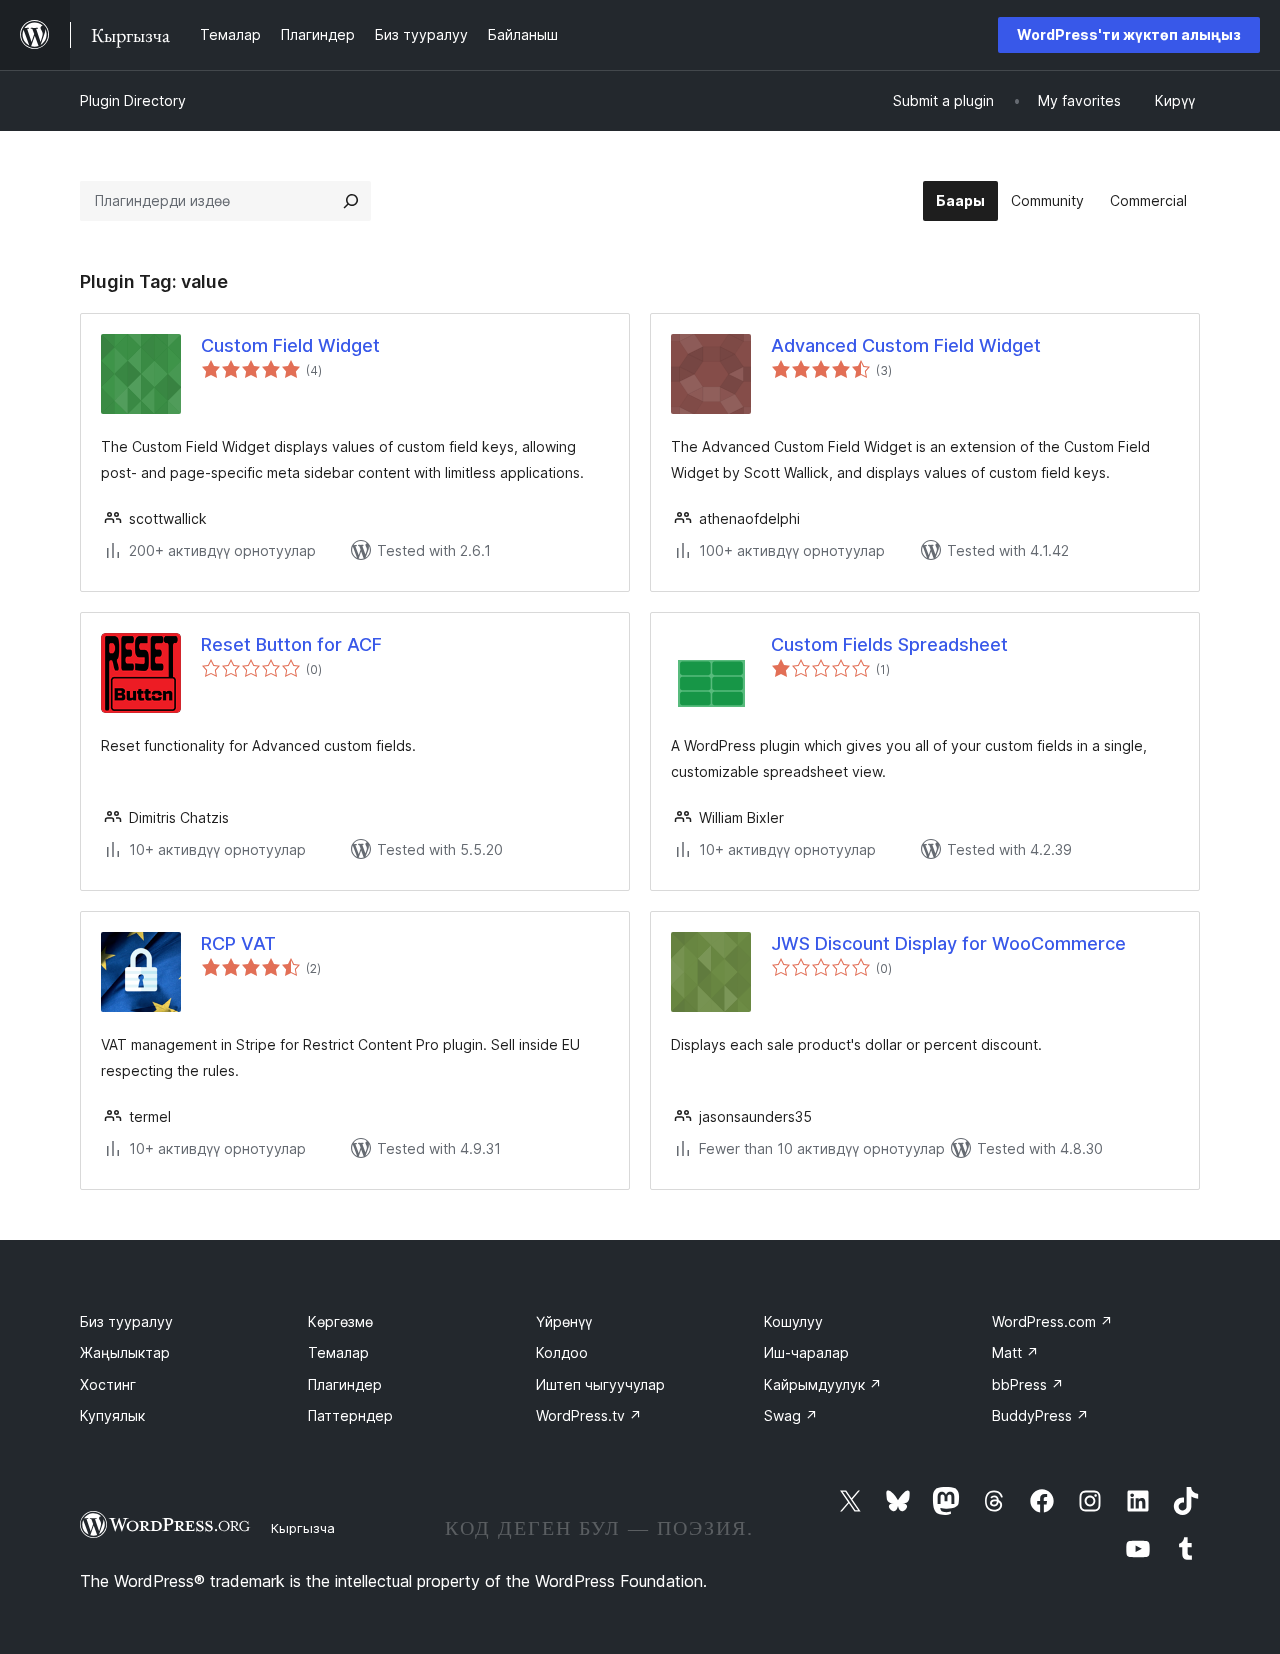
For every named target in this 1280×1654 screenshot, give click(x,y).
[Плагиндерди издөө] (351, 201)
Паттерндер (350, 1415)
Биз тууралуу (126, 1321)
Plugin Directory (133, 100)
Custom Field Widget (290, 345)
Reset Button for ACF (291, 644)
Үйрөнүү (564, 1321)
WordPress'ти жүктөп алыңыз (1129, 34)
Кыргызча (303, 1528)
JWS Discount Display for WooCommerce (948, 943)
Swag (791, 1415)
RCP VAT (238, 943)
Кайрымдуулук (823, 1384)
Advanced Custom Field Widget (906, 345)
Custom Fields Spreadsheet (889, 644)
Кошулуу (793, 1321)
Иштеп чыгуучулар (600, 1384)
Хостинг (108, 1384)
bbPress (1028, 1384)
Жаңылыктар (125, 1352)
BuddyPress (1040, 1415)
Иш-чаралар (806, 1352)
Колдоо (562, 1352)
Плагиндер (345, 1384)
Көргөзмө (340, 1321)
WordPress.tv (589, 1415)
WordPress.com (1052, 1321)
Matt (1015, 1352)
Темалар (338, 1352)
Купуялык (112, 1415)
